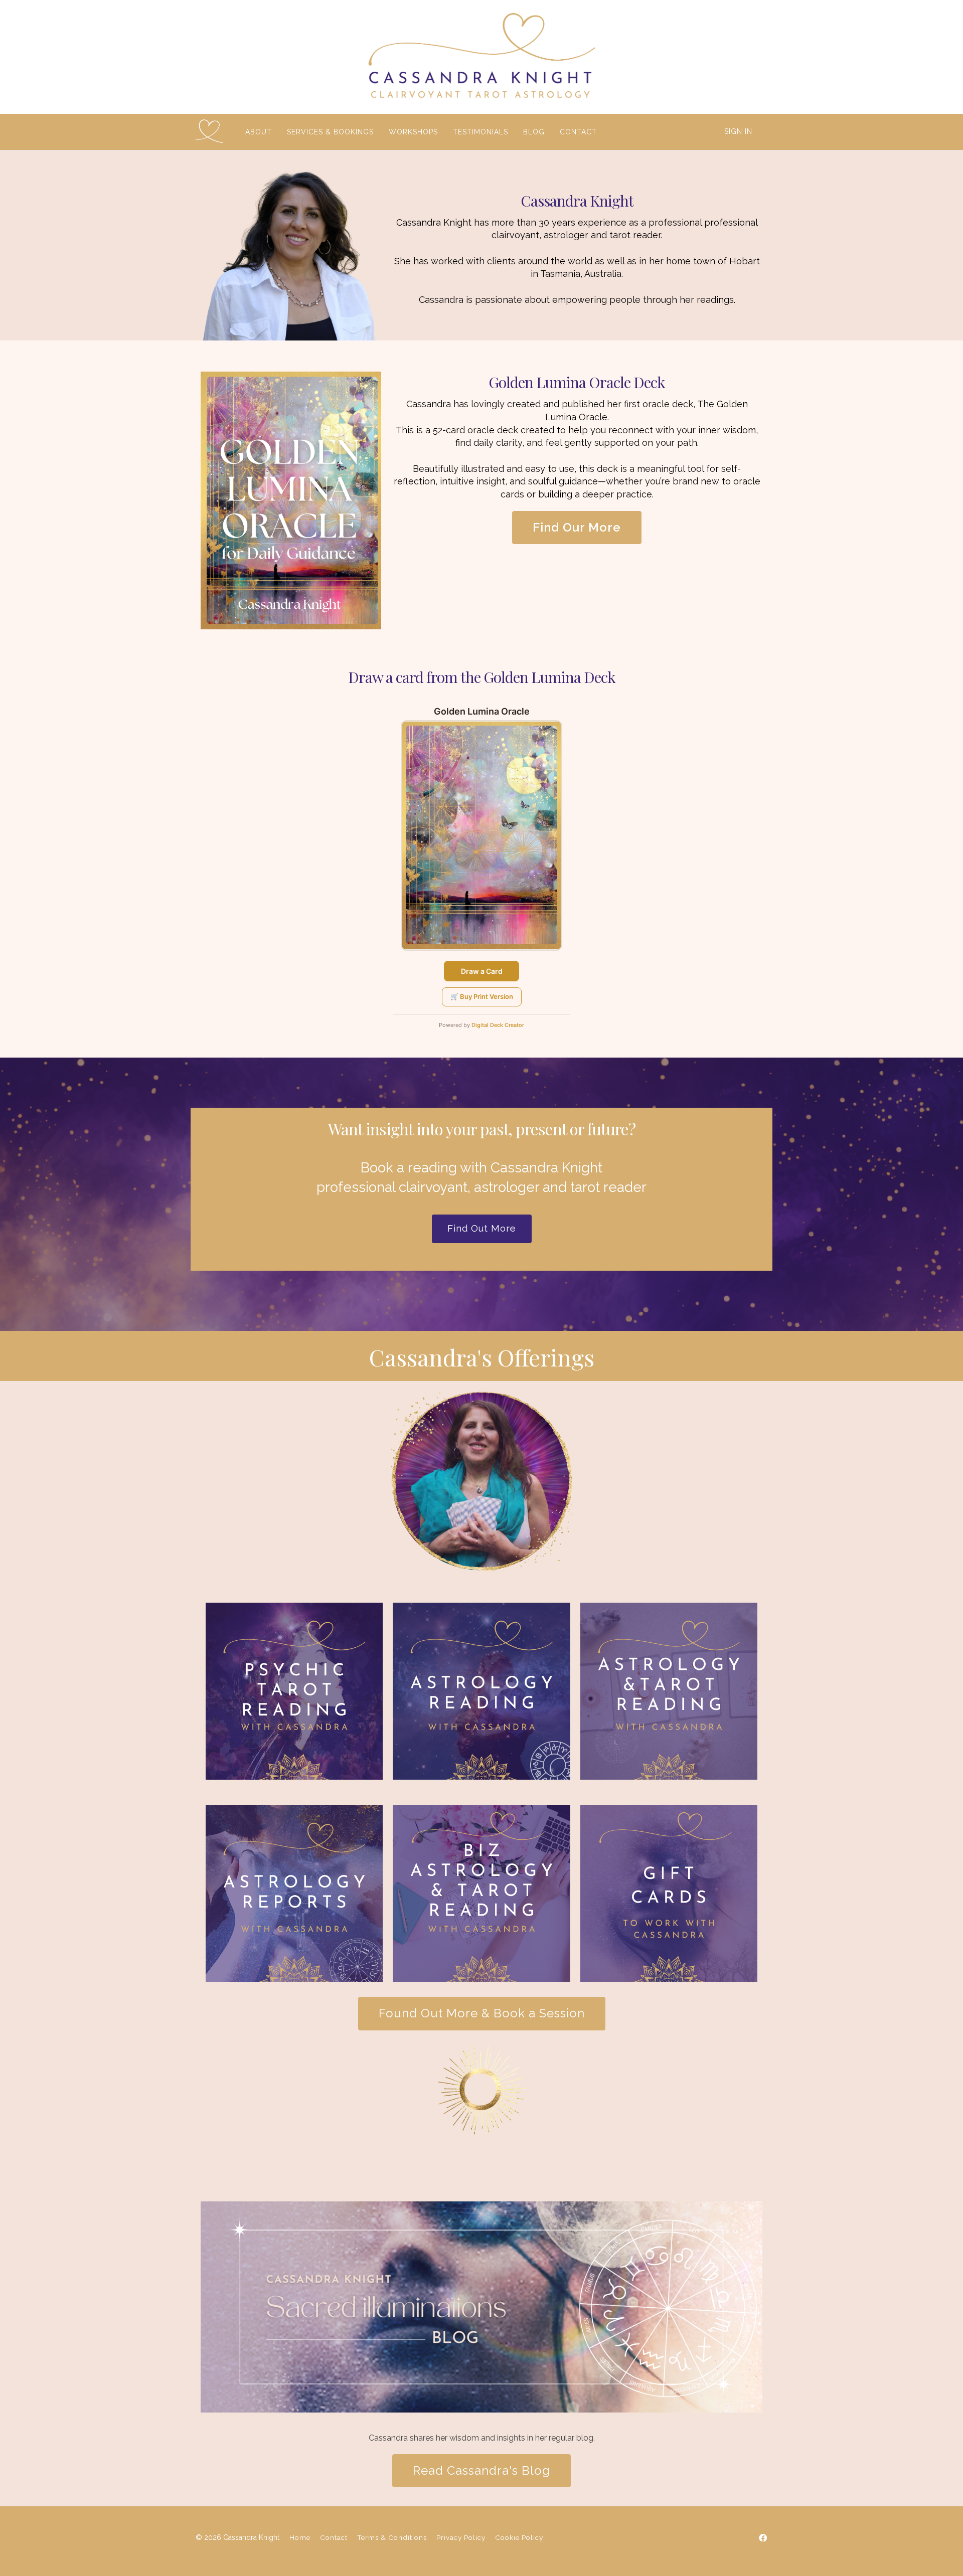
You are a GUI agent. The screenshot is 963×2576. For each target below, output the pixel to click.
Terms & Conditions (392, 2537)
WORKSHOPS (413, 132)
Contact (334, 2537)
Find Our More (577, 527)
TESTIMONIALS (480, 132)
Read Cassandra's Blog (481, 2470)
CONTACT (578, 132)
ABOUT (259, 132)
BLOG (534, 132)
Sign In (738, 131)
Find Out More (482, 1228)
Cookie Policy (519, 2537)
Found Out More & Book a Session (482, 2013)
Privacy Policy (461, 2537)
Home (300, 2537)
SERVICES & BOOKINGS (330, 132)
